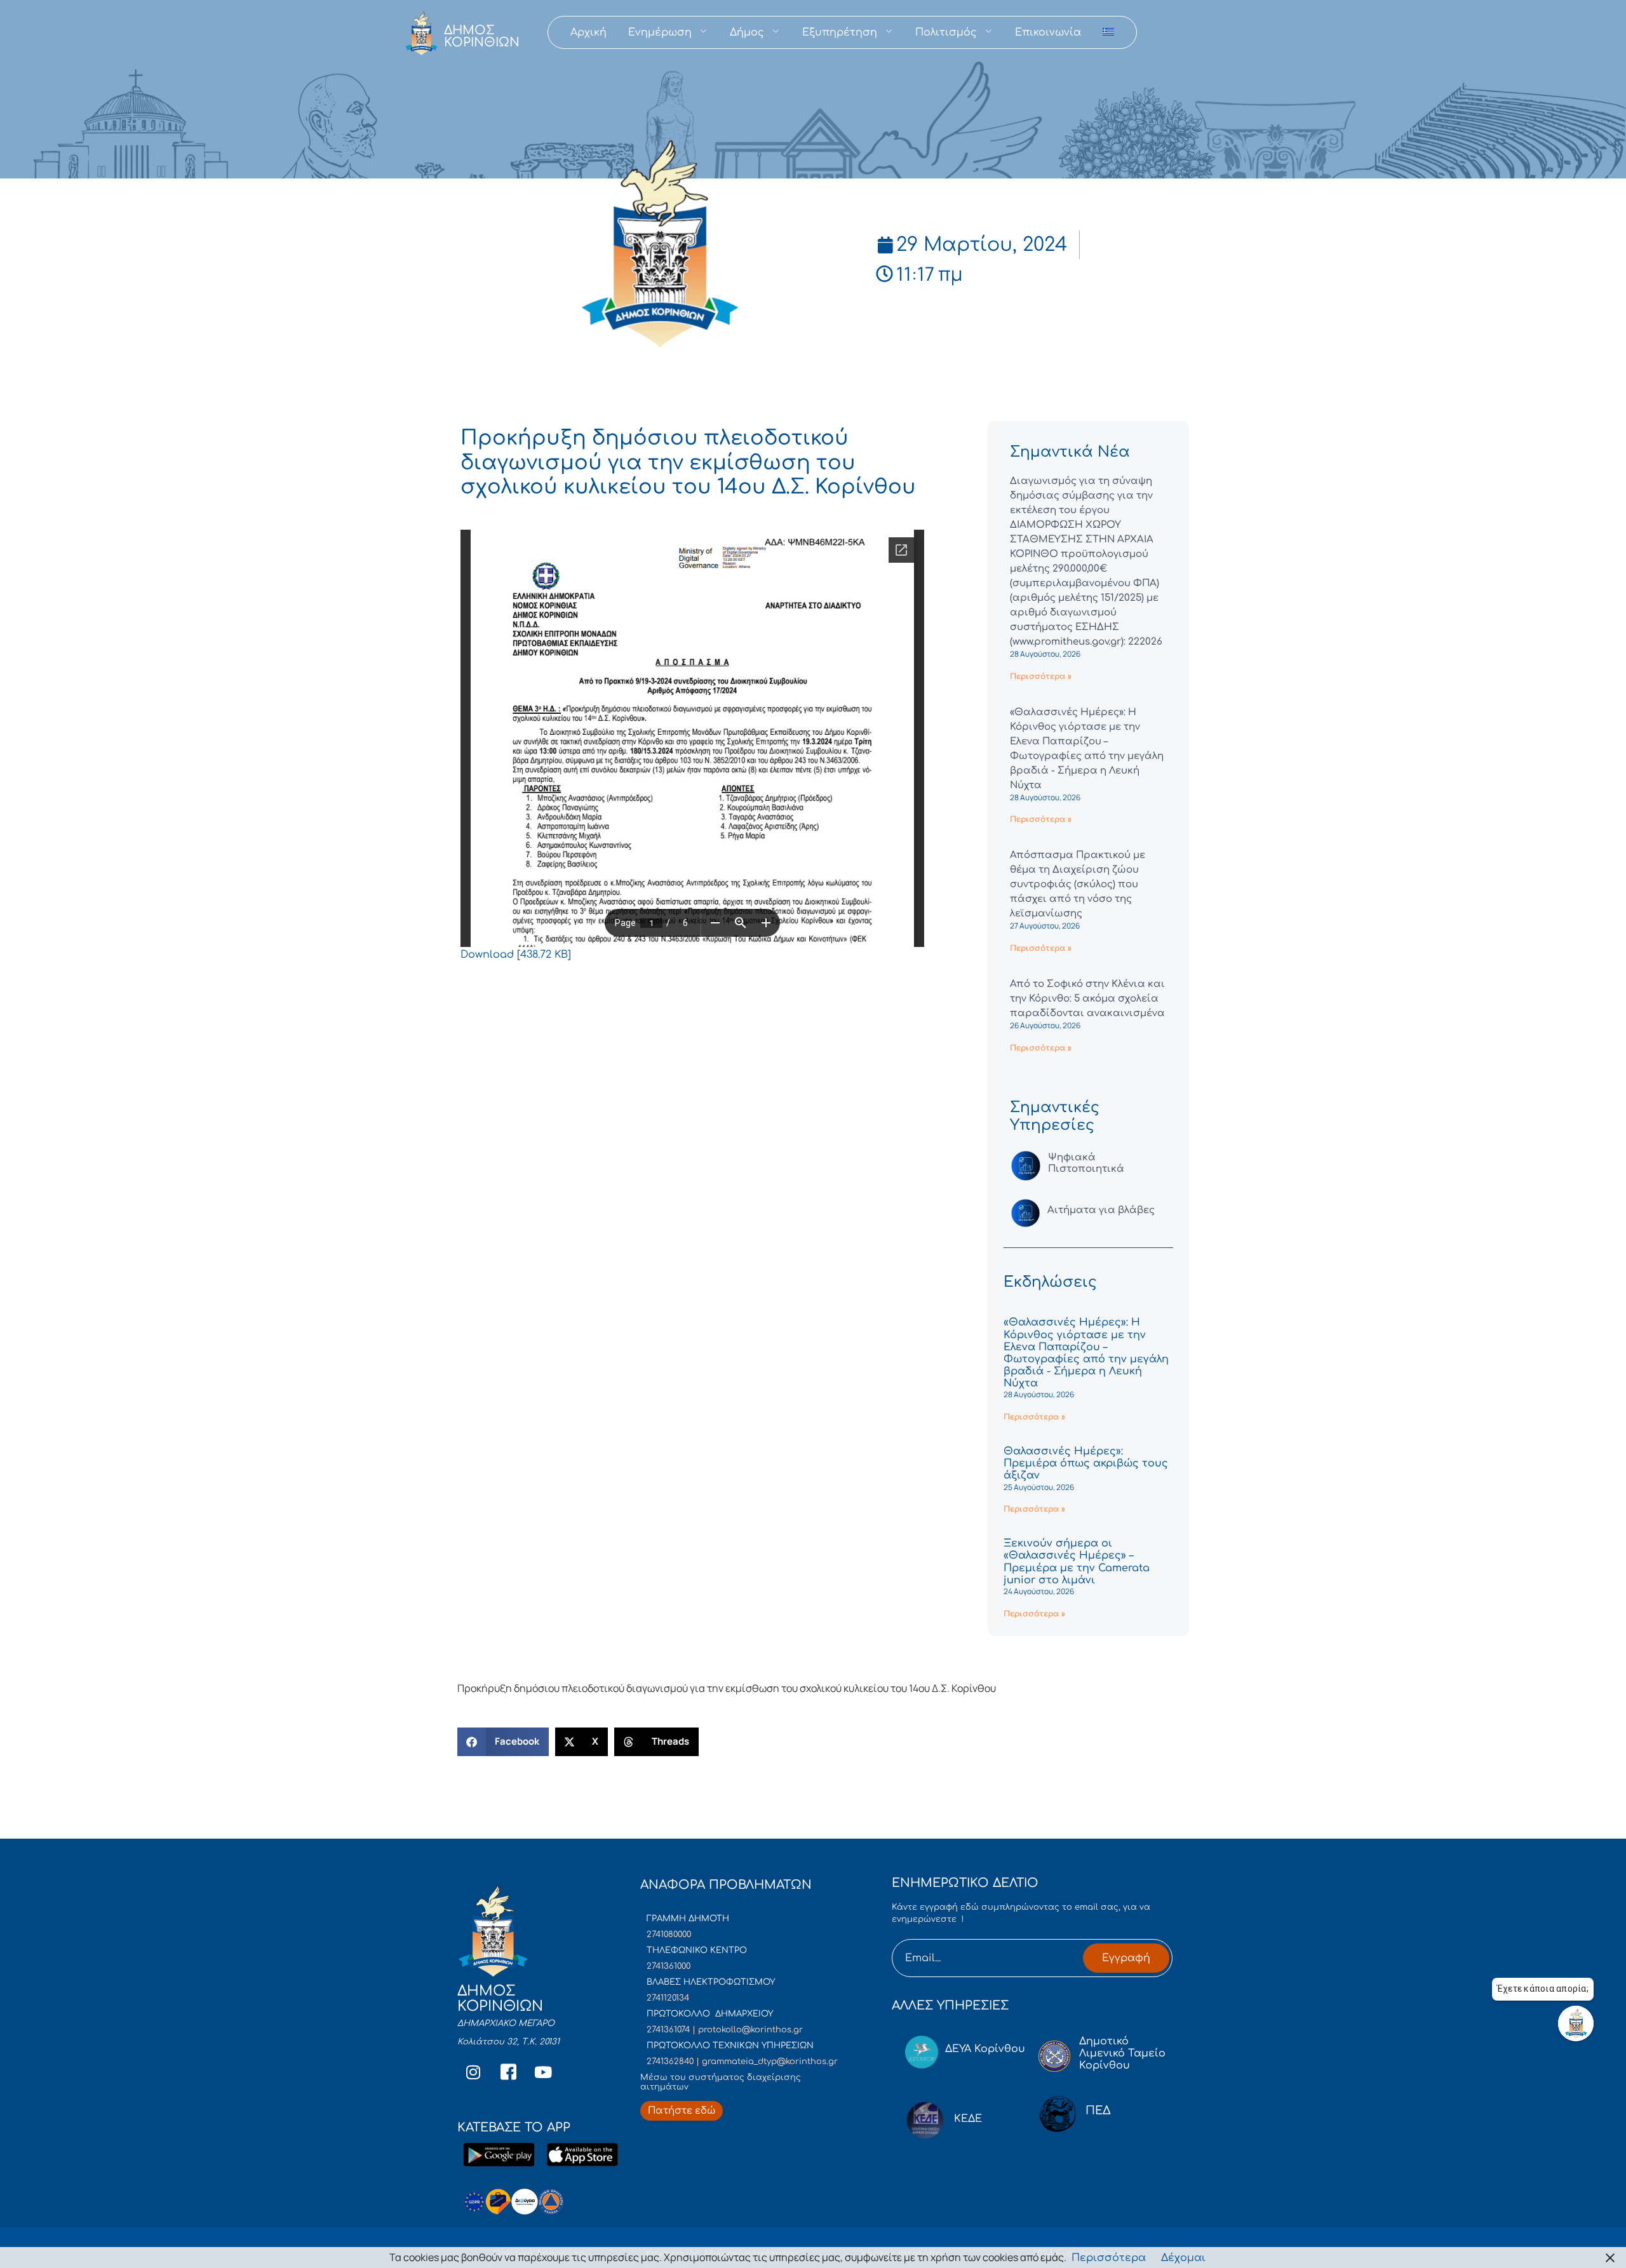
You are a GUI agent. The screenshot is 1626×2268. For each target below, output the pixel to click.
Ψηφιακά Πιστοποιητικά (1086, 1163)
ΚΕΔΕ (968, 2119)
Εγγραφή (1126, 1958)
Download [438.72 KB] (516, 955)
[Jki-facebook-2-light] (508, 2072)
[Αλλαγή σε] (1108, 32)
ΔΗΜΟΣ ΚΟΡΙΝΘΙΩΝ (482, 36)
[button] (503, 1742)
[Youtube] (543, 2072)
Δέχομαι (1183, 2258)
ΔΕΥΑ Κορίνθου (985, 2049)
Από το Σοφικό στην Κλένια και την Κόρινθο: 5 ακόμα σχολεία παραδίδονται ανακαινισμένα (1087, 999)
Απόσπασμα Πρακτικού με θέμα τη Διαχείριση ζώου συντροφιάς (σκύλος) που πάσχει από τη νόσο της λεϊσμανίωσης (1078, 884)
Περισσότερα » (1041, 676)
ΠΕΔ (1098, 2110)
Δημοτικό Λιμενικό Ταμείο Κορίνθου (1122, 2053)
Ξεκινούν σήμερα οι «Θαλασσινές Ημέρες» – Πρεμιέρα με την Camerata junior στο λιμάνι (1077, 1562)
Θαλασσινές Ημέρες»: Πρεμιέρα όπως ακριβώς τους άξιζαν (1086, 1463)
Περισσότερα (1109, 2258)
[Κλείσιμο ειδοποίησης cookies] (1610, 2258)
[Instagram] (473, 2072)
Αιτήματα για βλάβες (1101, 1210)
